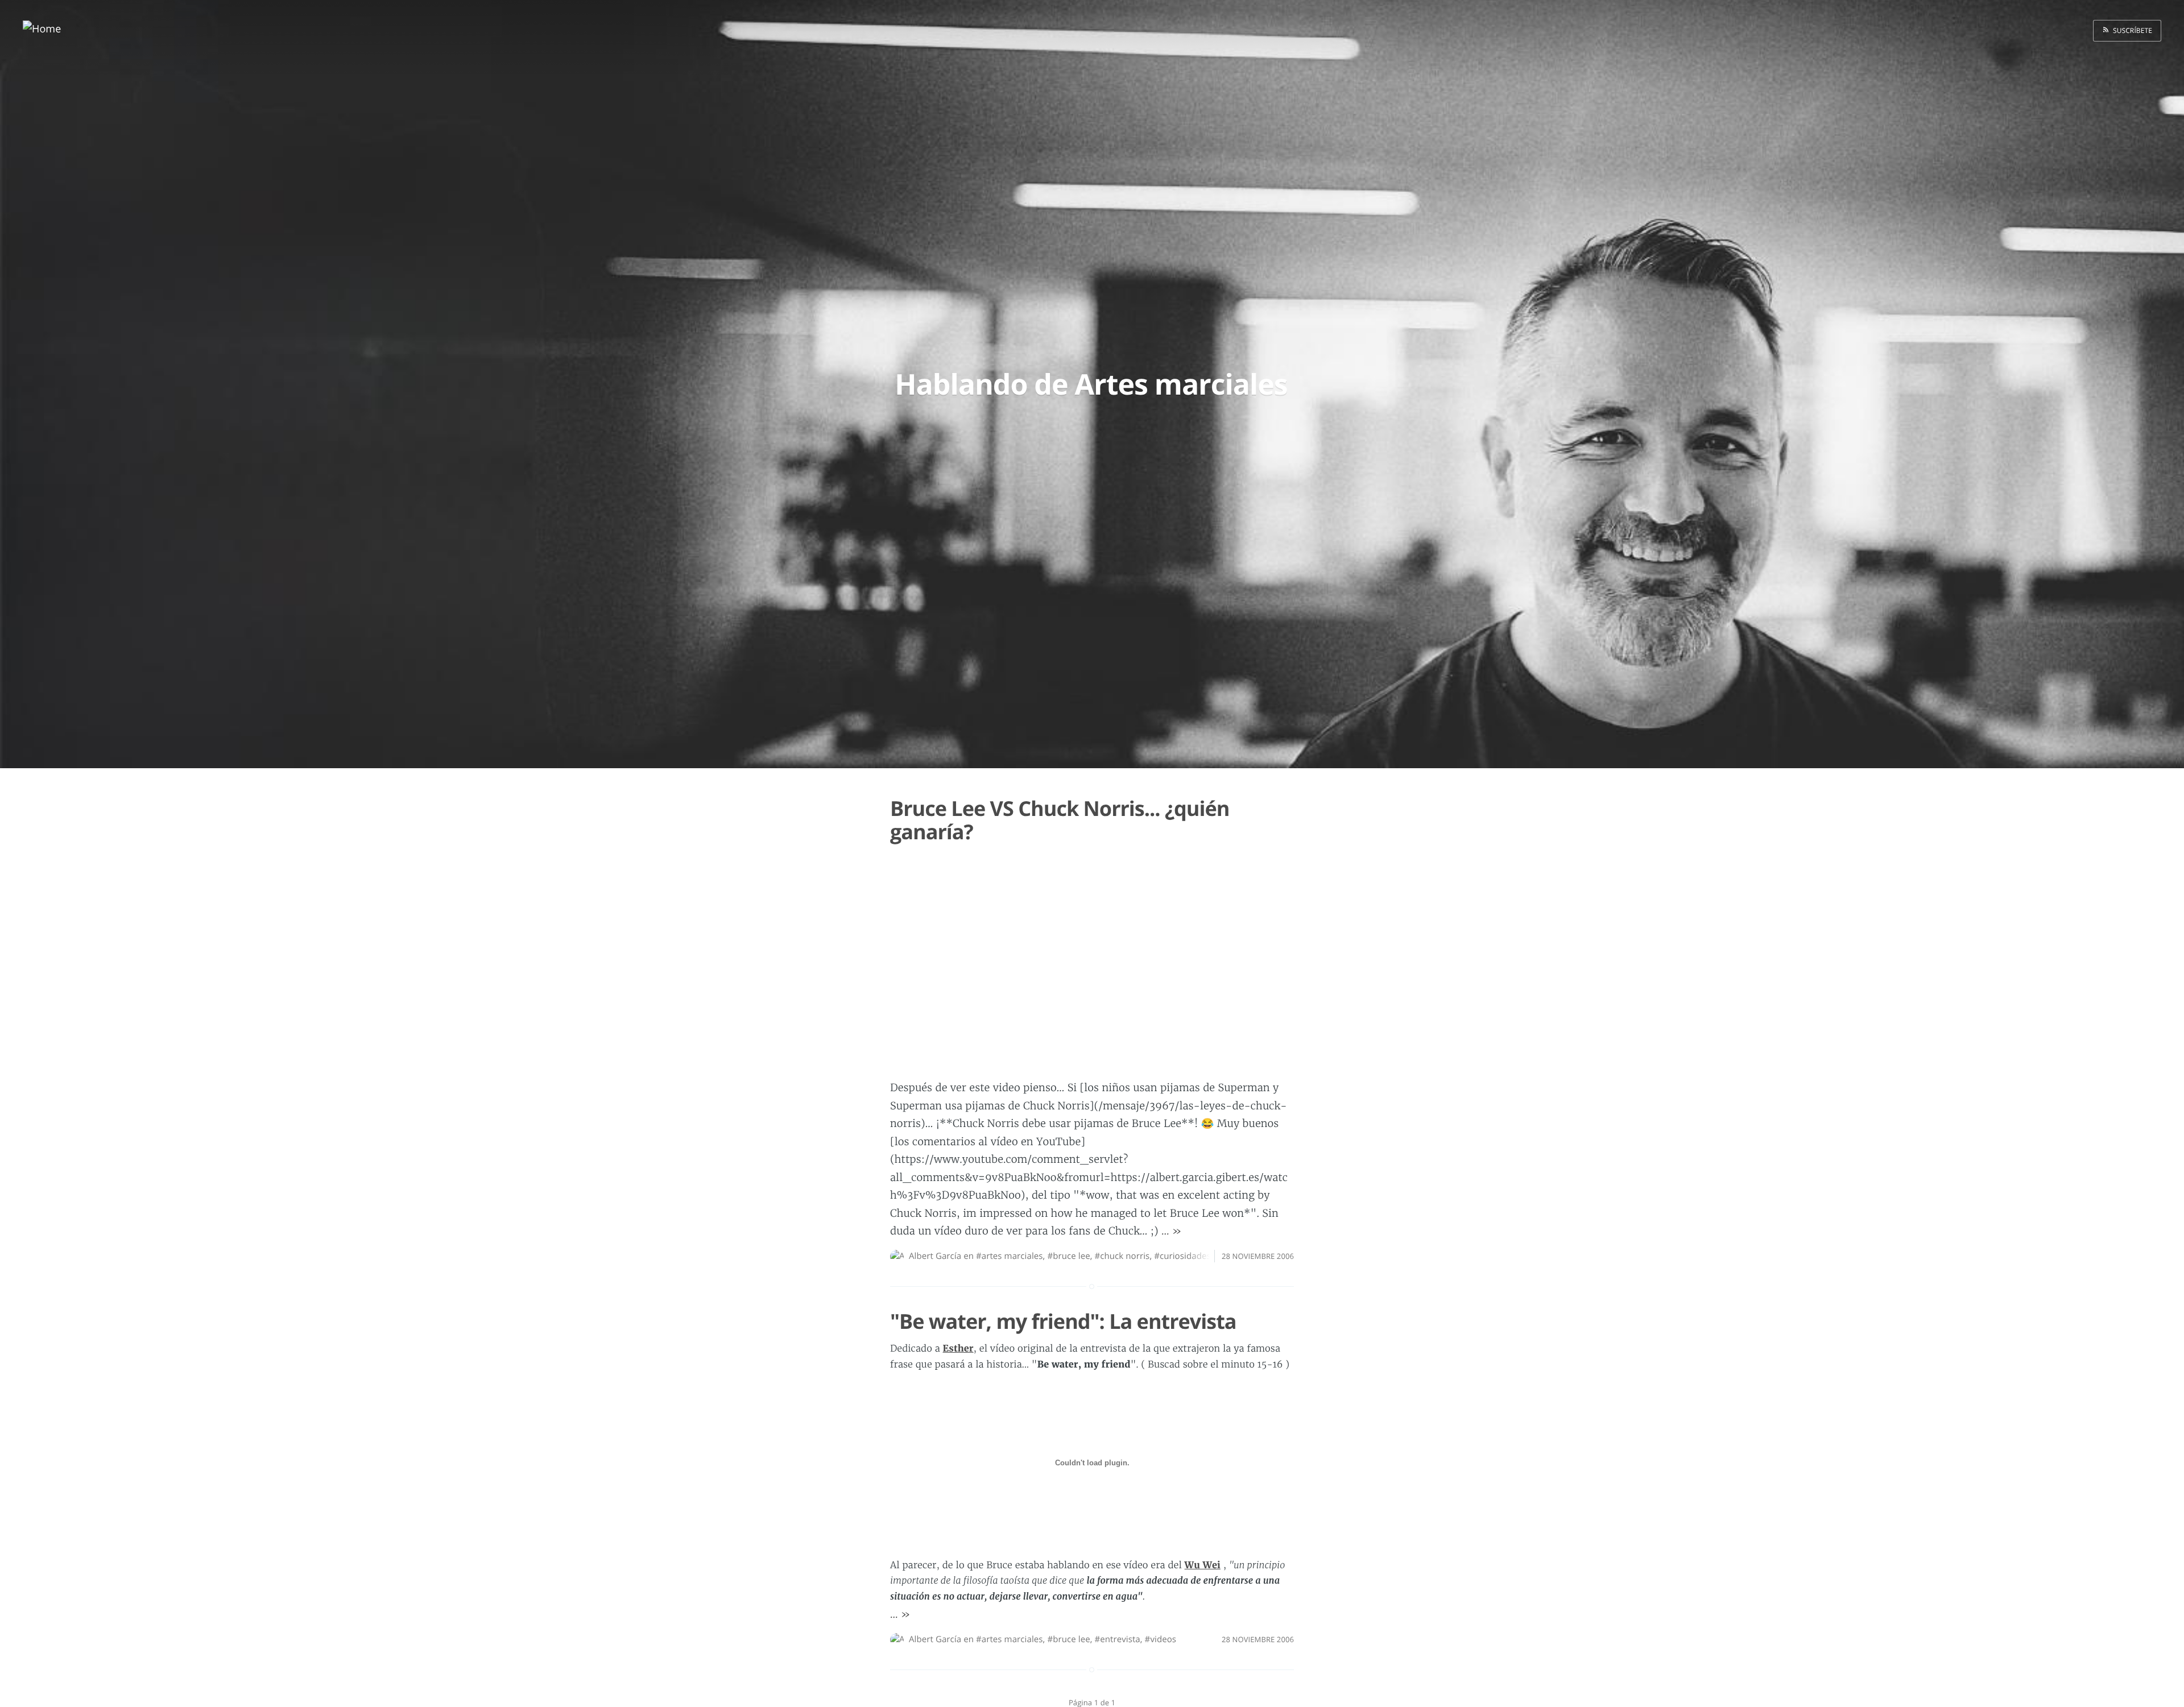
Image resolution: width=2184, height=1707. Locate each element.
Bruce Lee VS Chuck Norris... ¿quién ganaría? (1060, 820)
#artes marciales (1010, 1256)
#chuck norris (1122, 1256)
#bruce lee (1068, 1256)
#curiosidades (1182, 1256)
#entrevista (1117, 1639)
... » (1172, 1231)
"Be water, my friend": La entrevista (1063, 1321)
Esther (958, 1349)
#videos (1161, 1639)
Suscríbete (2131, 30)
